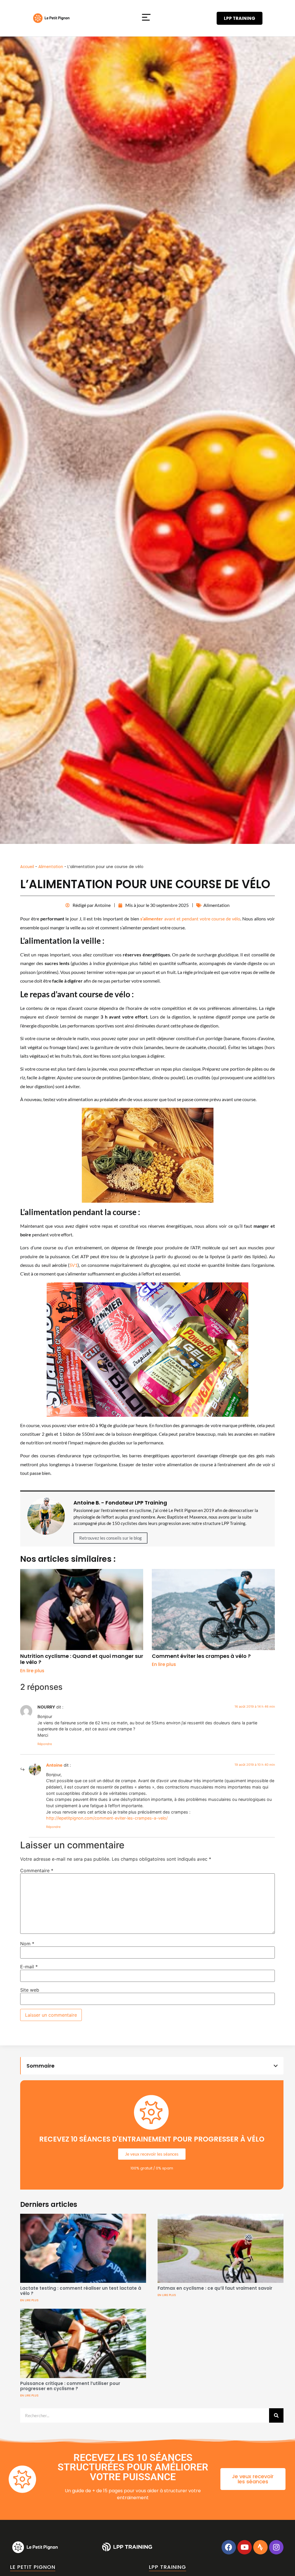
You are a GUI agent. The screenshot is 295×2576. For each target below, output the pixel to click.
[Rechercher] (276, 2415)
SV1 (73, 1265)
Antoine (54, 1765)
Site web (30, 1990)
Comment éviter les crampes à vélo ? (201, 1656)
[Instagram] (276, 2547)
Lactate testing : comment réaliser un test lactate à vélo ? (81, 2291)
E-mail (29, 1967)
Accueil (27, 867)
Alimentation (51, 867)
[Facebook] (229, 2547)
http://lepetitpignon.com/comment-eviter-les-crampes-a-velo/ (107, 1818)
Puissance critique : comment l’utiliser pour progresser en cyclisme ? (70, 2386)
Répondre (45, 1744)
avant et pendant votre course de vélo (190, 919)
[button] (146, 18)
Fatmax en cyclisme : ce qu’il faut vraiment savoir (215, 2288)
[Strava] (260, 2547)
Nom (27, 1944)
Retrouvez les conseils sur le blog (110, 1538)
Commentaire (37, 1870)
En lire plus (32, 1671)
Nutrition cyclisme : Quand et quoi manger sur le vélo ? (82, 1659)
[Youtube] (245, 2547)
